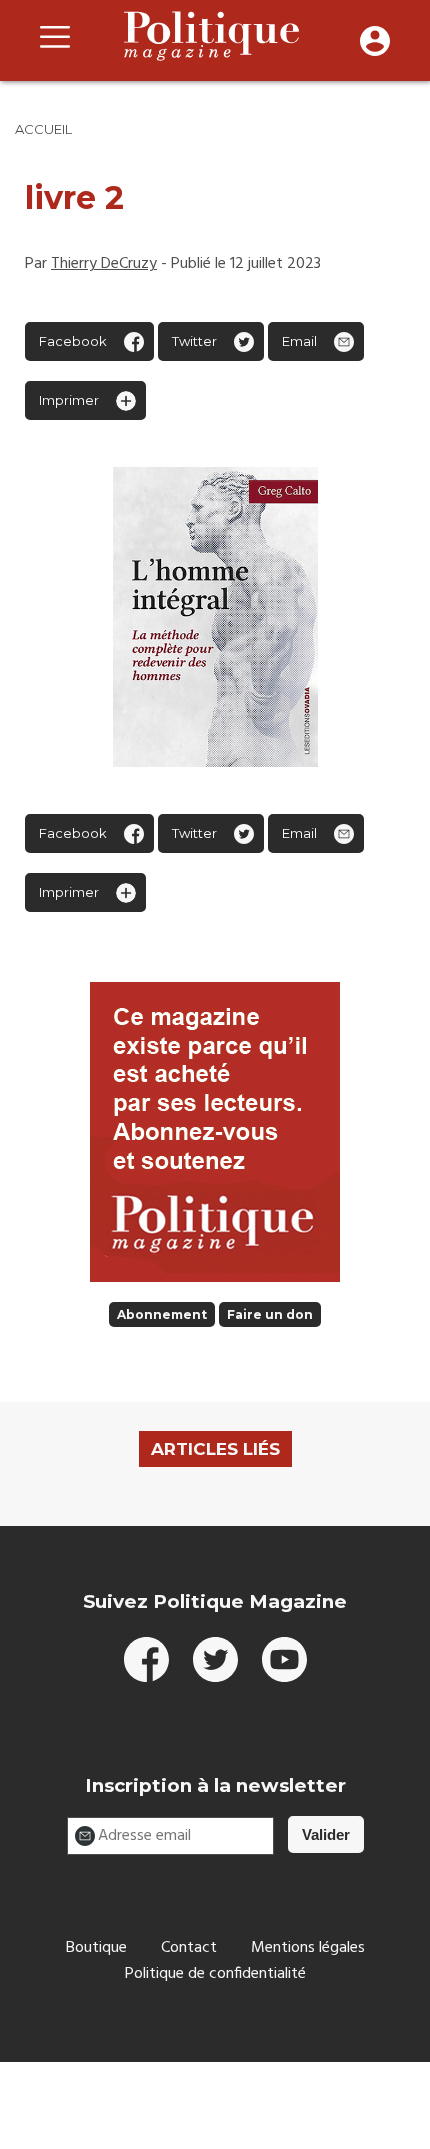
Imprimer (69, 400)
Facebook (73, 341)
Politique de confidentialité (215, 1974)
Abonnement (162, 1314)
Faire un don (270, 1314)
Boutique (96, 1948)
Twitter (194, 341)
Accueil (43, 129)
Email (299, 341)
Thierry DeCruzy (104, 264)
